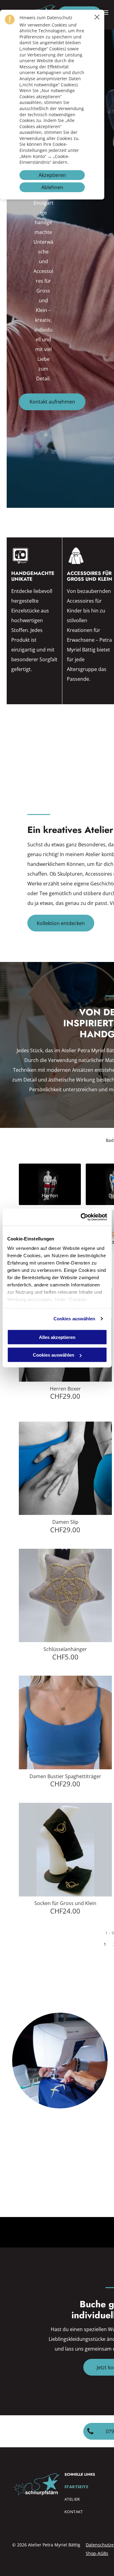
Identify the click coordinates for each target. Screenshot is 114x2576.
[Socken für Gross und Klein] (66, 1850)
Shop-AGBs (97, 2553)
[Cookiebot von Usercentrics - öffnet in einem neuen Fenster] (81, 1217)
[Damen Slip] (66, 1468)
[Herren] (50, 1176)
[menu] (105, 13)
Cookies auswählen (74, 1319)
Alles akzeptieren (57, 1337)
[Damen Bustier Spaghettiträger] (66, 1722)
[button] (97, 17)
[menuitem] (88, 2489)
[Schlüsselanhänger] (66, 1596)
